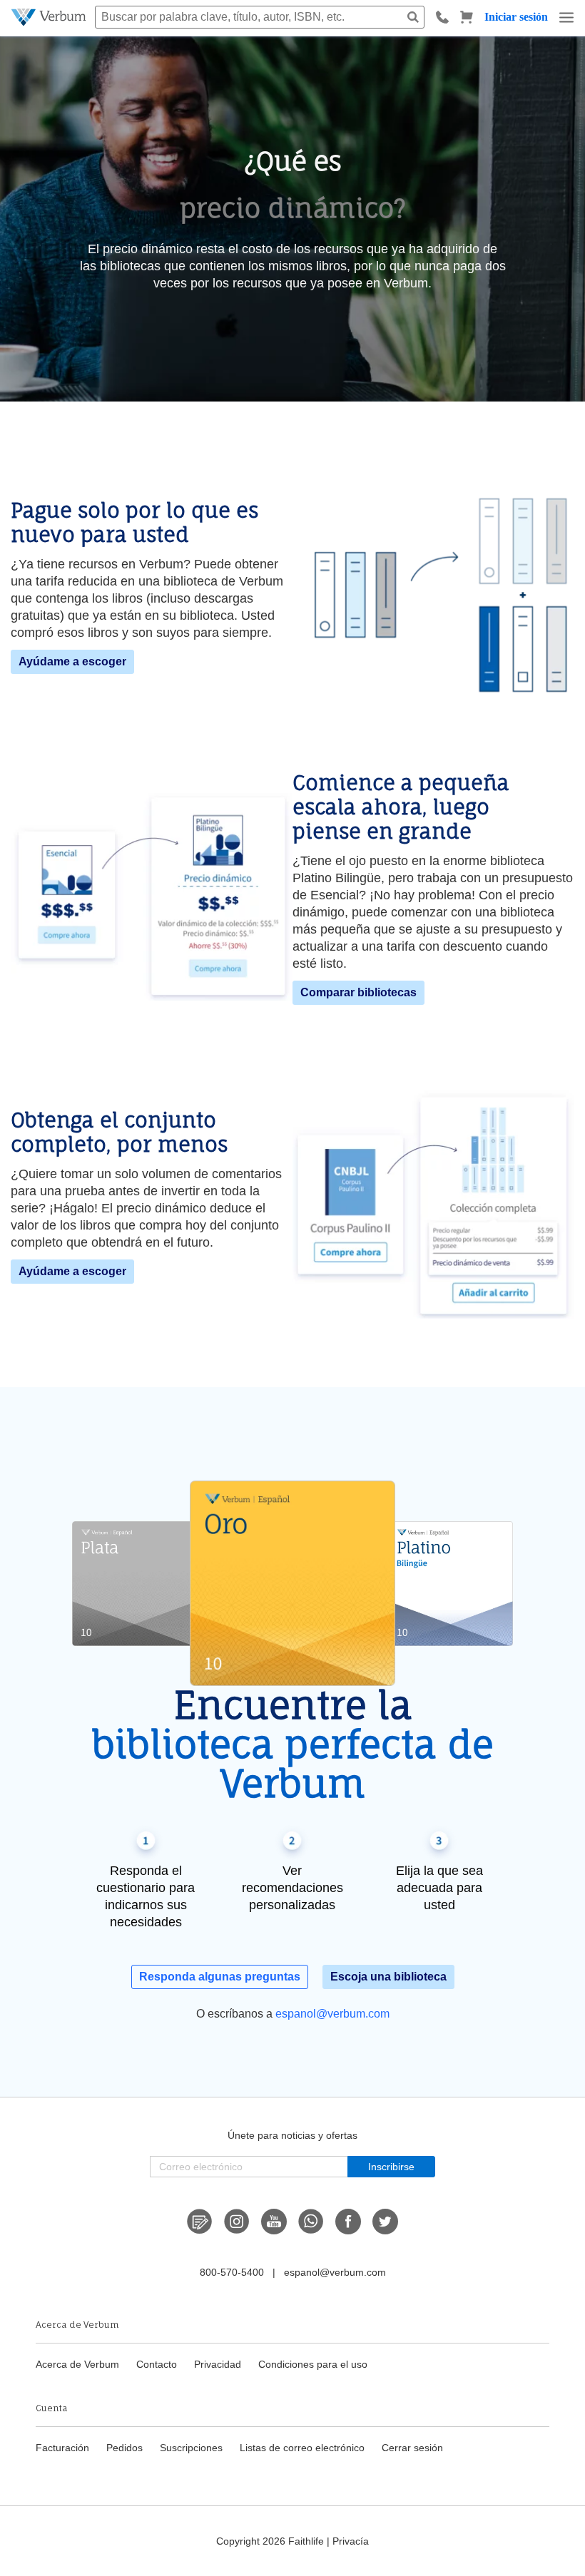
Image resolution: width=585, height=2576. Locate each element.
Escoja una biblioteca (388, 1977)
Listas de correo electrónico (302, 2448)
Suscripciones (191, 2448)
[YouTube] (274, 2222)
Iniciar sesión (516, 17)
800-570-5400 (232, 2272)
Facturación (62, 2448)
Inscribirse (391, 2167)
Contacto (157, 2364)
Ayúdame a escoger (72, 661)
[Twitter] (385, 2222)
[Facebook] (348, 2222)
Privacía (351, 2541)
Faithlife (306, 2541)
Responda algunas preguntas (220, 1977)
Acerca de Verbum (77, 2364)
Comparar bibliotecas (358, 992)
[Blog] (200, 2222)
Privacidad (218, 2364)
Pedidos (124, 2448)
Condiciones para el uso (313, 2364)
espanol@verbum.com (332, 2014)
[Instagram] (237, 2222)
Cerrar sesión (412, 2448)
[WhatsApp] (311, 2222)
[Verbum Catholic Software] (50, 17)
